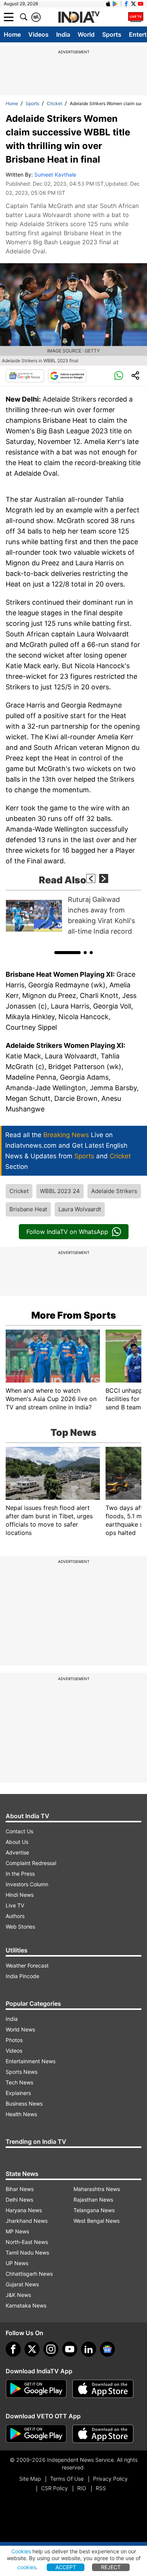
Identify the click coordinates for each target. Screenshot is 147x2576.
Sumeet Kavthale (55, 175)
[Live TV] (136, 17)
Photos (14, 2040)
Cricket (54, 103)
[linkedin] (89, 2349)
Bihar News (20, 2189)
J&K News (18, 2295)
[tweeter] (32, 2349)
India (63, 34)
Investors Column (27, 1884)
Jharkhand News (27, 2221)
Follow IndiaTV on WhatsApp (67, 1232)
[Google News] (25, 376)
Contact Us (19, 1831)
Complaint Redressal (31, 1863)
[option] (73, 916)
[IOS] (108, 4)
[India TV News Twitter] (133, 4)
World (86, 34)
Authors (15, 1916)
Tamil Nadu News (27, 2252)
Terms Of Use (67, 2479)
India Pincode (22, 1976)
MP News (17, 2231)
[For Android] (36, 2434)
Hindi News (20, 1895)
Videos (38, 34)
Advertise (17, 1852)
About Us (17, 1842)
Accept (66, 2567)
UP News (17, 2263)
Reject (111, 2567)
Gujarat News (22, 2284)
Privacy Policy (110, 2479)
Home (12, 34)
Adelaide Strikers (114, 1191)
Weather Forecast (27, 1965)
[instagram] (51, 2349)
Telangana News (94, 2210)
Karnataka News (26, 2305)
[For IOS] (103, 2434)
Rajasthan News (93, 2200)
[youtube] (70, 2349)
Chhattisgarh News (29, 2274)
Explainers (18, 2093)
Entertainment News (31, 2061)
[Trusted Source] (67, 376)
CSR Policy (54, 2488)
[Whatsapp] (119, 376)
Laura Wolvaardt (80, 1209)
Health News (21, 2114)
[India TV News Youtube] (141, 4)
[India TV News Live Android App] (36, 2389)
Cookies (21, 2551)
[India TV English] (79, 17)
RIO (82, 2488)
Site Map (30, 2479)
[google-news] (107, 2349)
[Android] (115, 4)
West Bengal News (96, 2221)
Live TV (15, 1905)
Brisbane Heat (28, 1209)
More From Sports (74, 1315)
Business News (24, 2103)
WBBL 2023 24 (60, 1191)
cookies (27, 2567)
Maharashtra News (97, 2189)
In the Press (20, 1874)
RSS (101, 2488)
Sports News (21, 2072)
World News (20, 2029)
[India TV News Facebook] (126, 4)
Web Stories (20, 1927)
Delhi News (19, 2200)
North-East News (27, 2242)
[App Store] (103, 2389)
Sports (112, 34)
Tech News (19, 2082)
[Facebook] (13, 2349)
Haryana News (24, 2210)
